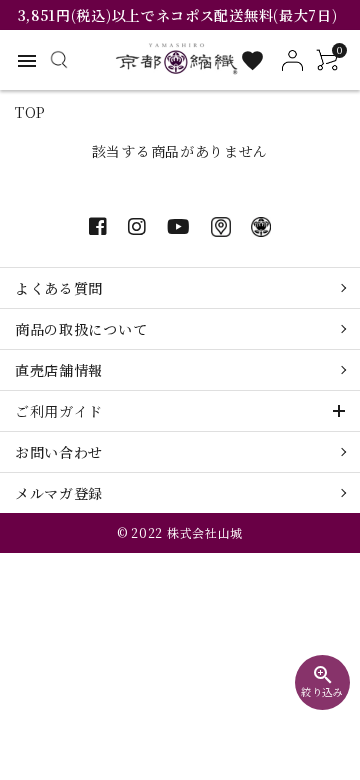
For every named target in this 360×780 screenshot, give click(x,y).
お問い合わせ (59, 452)
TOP (30, 112)
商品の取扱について (81, 329)
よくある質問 (59, 288)
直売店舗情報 (59, 370)
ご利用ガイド (59, 411)
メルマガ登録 (59, 493)
